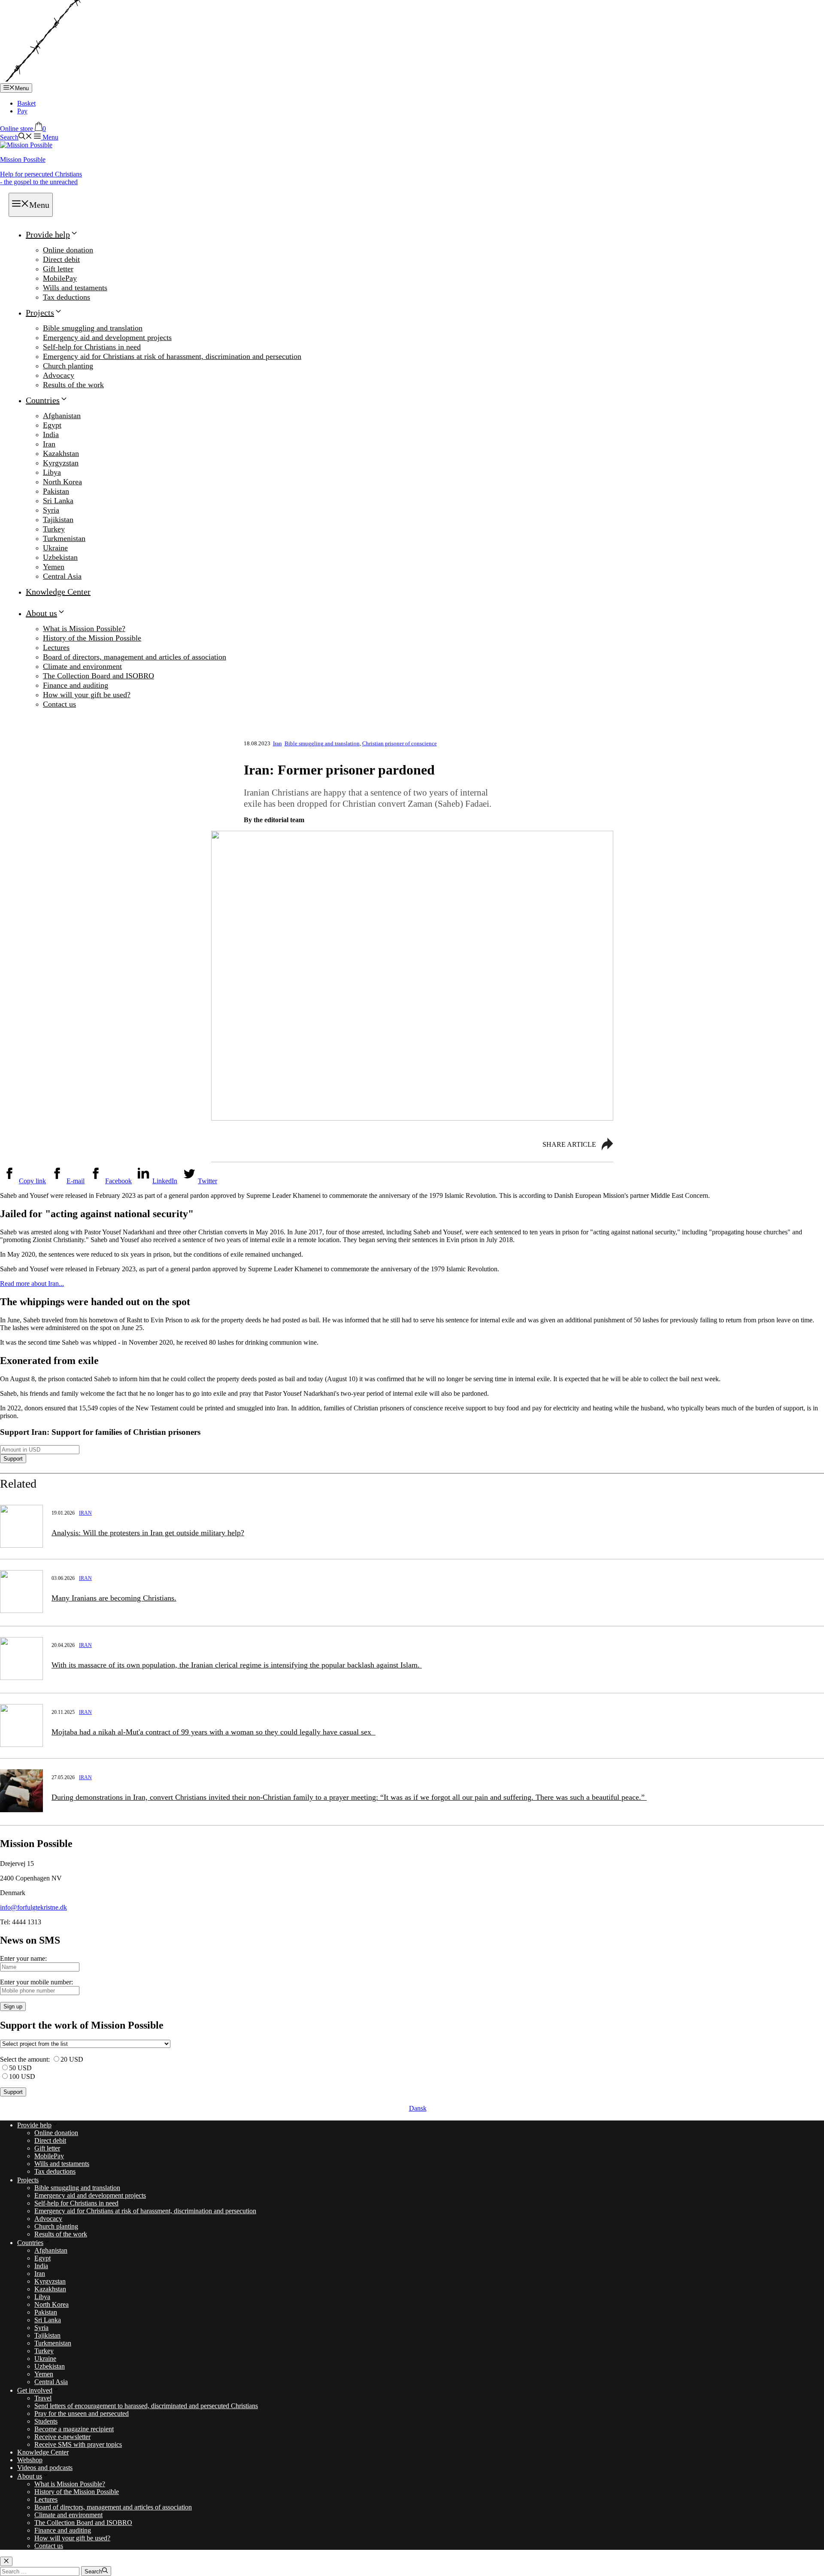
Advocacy (59, 375)
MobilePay (60, 278)
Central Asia (62, 576)
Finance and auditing (76, 685)
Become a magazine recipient (74, 2429)
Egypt (52, 425)
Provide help (48, 234)
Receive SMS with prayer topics (78, 2444)
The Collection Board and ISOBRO (98, 676)
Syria (51, 510)
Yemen (54, 567)
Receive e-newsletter (62, 2437)
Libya (52, 472)
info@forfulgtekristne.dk (33, 1907)
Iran (49, 444)
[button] (16, 137)
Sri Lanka (58, 501)
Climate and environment (82, 666)
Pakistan (56, 491)
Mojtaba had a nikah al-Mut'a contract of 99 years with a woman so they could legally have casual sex (214, 1732)
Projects (40, 313)
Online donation (68, 250)
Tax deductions (67, 297)
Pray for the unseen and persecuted (82, 2413)
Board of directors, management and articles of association (135, 657)
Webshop (30, 2460)
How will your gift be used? (87, 695)
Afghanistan (62, 416)
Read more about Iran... (32, 1283)
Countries (43, 400)
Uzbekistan (60, 557)
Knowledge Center (58, 592)
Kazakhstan (61, 453)
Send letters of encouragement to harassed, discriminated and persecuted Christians (146, 2406)
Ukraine (55, 548)
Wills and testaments (75, 288)
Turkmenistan (64, 538)
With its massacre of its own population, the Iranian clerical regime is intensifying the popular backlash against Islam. (237, 1665)
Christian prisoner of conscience (400, 743)
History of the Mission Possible (92, 638)
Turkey (54, 529)
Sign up (13, 2006)
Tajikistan (58, 519)
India (51, 434)
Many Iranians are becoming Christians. (114, 1598)
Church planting (68, 366)
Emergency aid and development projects (107, 337)
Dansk (418, 2108)
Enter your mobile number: (36, 1982)
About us (41, 613)
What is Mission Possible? (84, 629)
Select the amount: (25, 2059)
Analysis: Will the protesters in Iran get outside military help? (148, 1533)
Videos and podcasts (45, 2468)
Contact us (59, 704)
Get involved (35, 2390)
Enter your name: (23, 1958)
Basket (26, 103)
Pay (22, 111)
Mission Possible (23, 159)
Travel (43, 2398)
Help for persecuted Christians (41, 178)
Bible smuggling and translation (93, 328)
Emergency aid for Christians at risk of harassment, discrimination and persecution (172, 356)
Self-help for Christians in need (92, 347)
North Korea (62, 482)
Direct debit (61, 259)
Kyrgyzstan (61, 463)
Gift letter (58, 269)
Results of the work (73, 385)
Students (46, 2421)
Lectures (56, 647)
